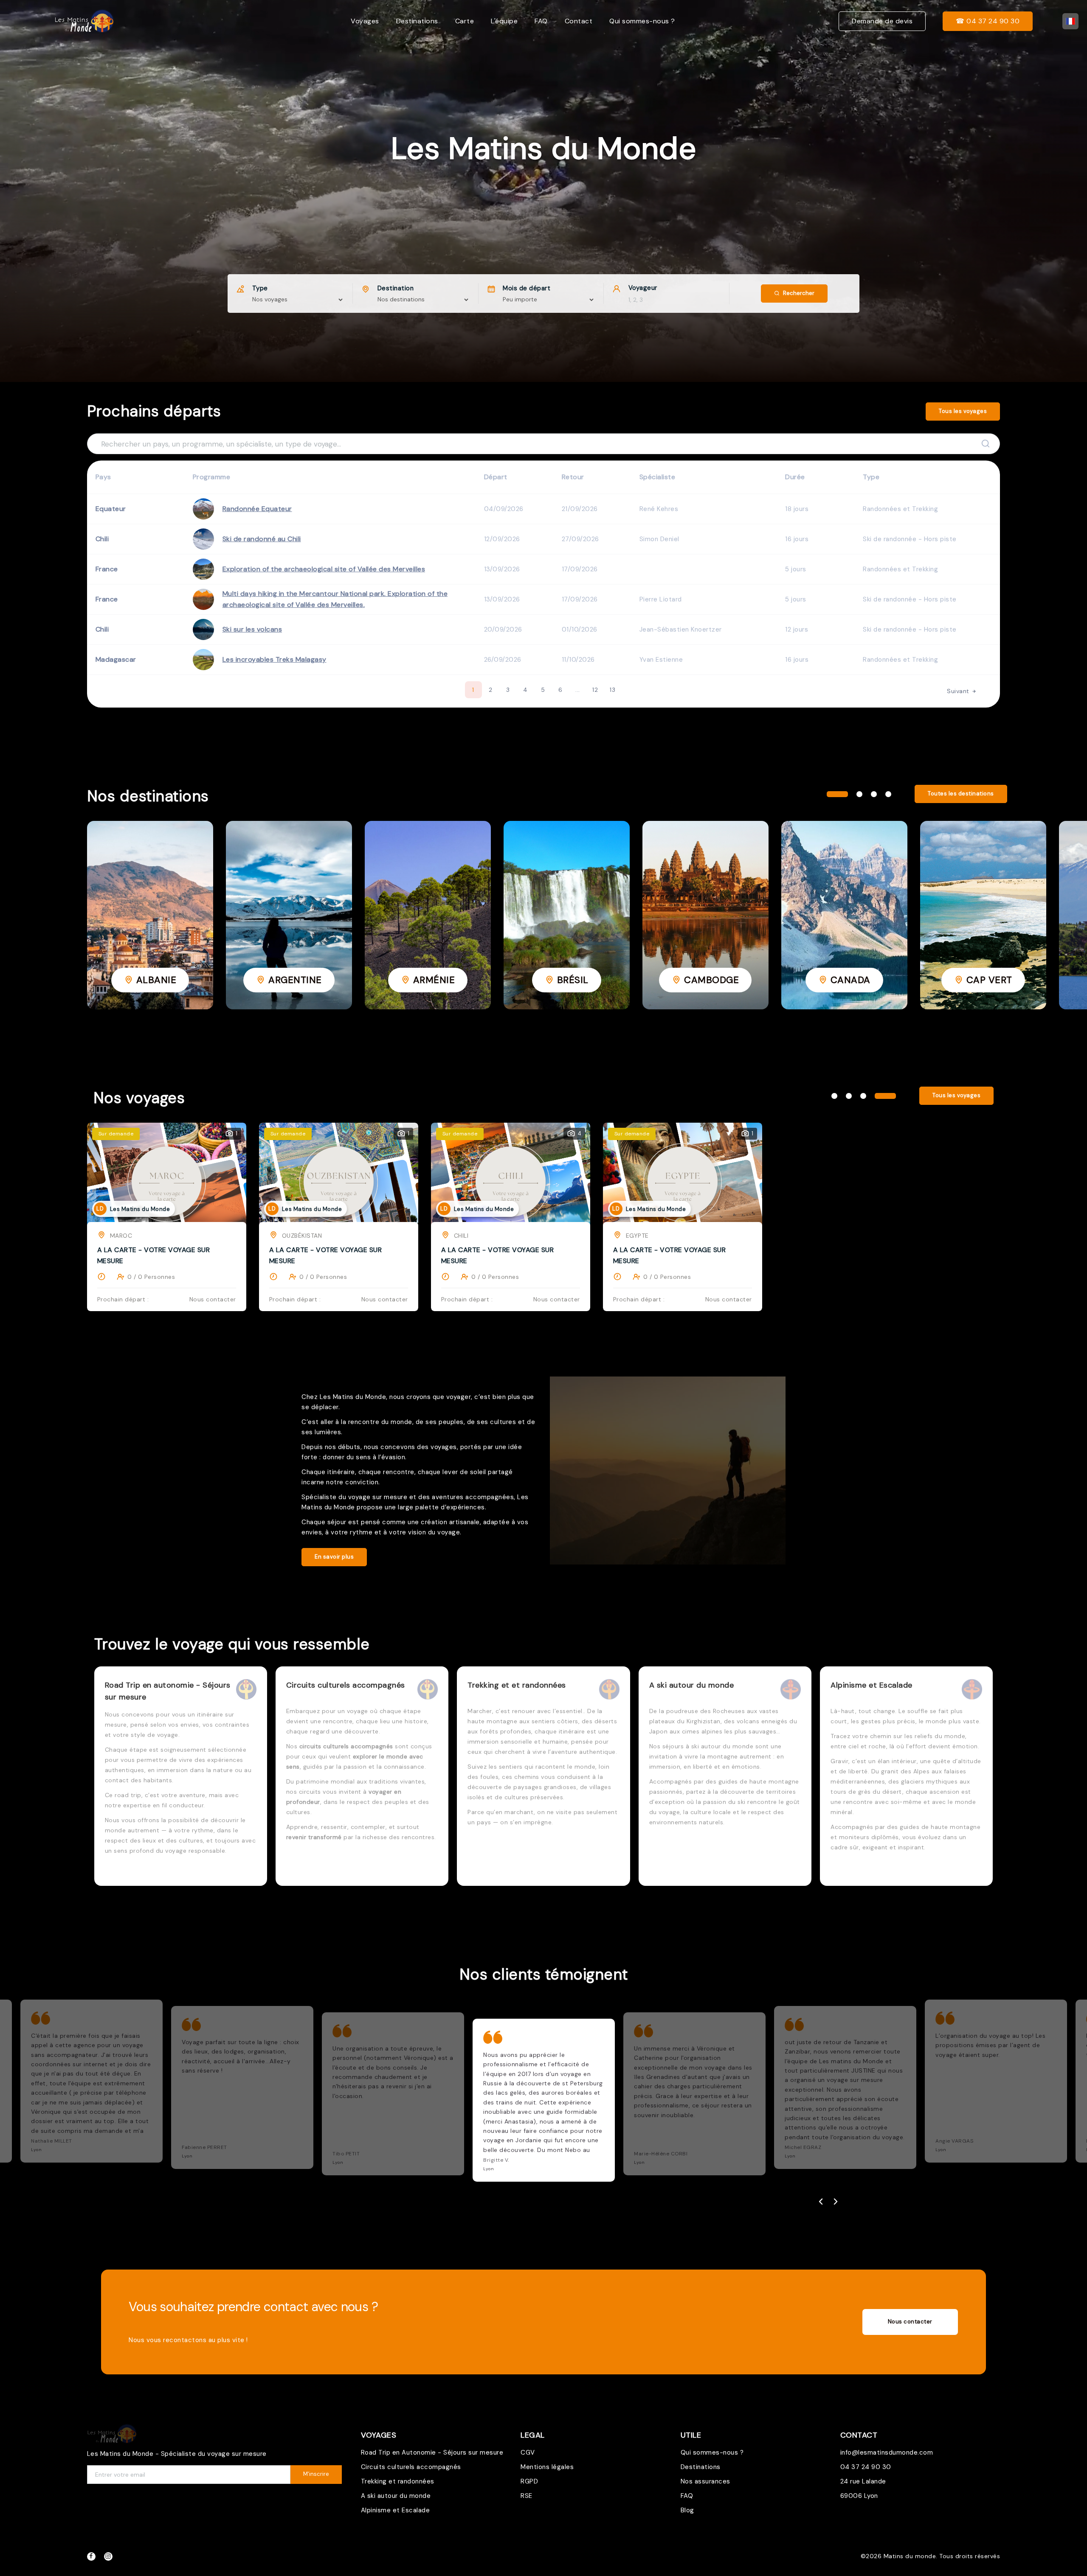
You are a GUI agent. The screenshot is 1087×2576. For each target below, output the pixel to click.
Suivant (959, 691)
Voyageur (643, 288)
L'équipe (504, 21)
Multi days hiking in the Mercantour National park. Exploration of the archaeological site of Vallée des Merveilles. (335, 599)
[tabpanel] (150, 915)
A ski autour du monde (396, 2496)
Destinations (417, 21)
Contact (579, 21)
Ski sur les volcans (252, 629)
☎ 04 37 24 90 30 (988, 21)
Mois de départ (527, 288)
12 (595, 690)
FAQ (541, 21)
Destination (396, 288)
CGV (528, 2452)
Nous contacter (910, 2322)
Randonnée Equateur (257, 509)
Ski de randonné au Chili (262, 539)
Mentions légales (547, 2467)
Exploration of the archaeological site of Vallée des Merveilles (324, 569)
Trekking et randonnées (398, 2481)
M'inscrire (316, 2474)
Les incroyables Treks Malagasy (275, 659)
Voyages (365, 21)
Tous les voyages (963, 411)
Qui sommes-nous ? (642, 21)
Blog (687, 2510)
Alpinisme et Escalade (396, 2510)
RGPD (529, 2481)
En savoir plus (334, 1557)
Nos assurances (705, 2481)
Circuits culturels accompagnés (411, 2467)
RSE (527, 2496)
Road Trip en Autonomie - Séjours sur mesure (432, 2452)
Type (260, 288)
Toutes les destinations (961, 794)
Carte (465, 21)
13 (612, 690)
